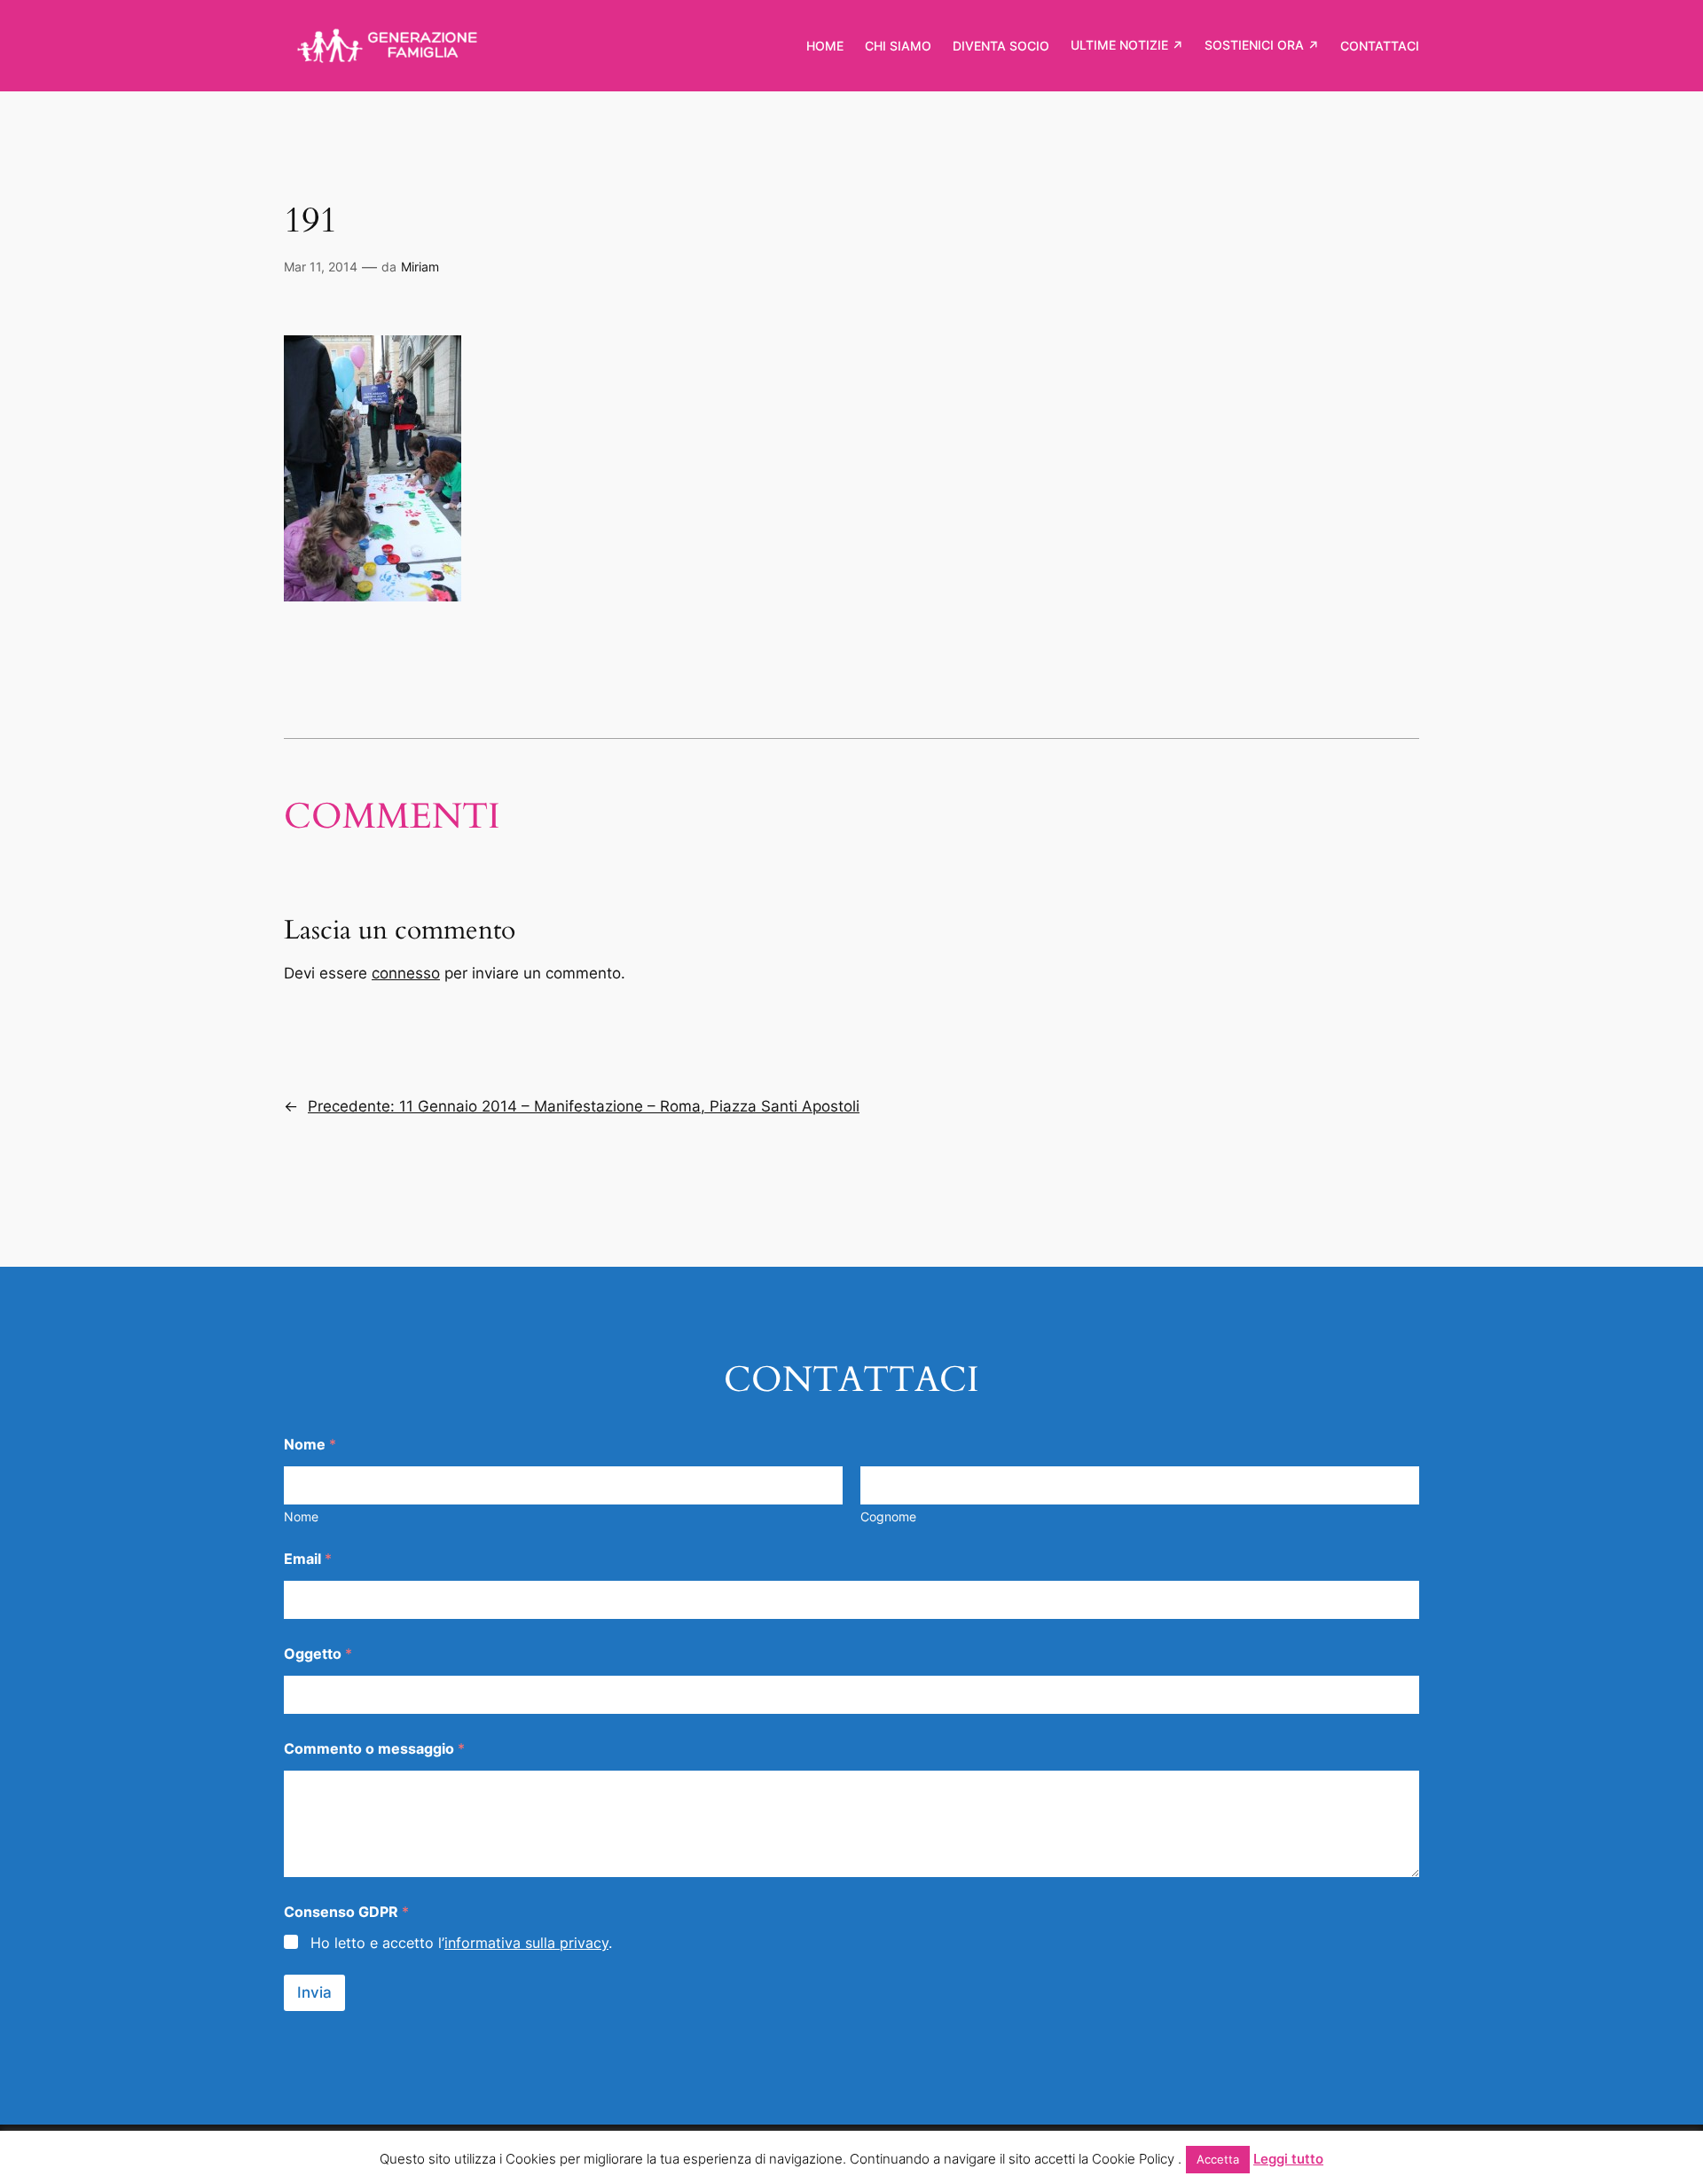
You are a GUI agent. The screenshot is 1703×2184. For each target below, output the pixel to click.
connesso (406, 973)
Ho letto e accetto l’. (461, 1943)
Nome (301, 1516)
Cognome (888, 1516)
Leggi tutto (1288, 2159)
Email (308, 1559)
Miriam (420, 267)
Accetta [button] (1218, 2159)
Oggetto (318, 1654)
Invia (314, 1992)
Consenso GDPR (346, 1912)
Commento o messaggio (374, 1749)
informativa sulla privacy (526, 1943)
